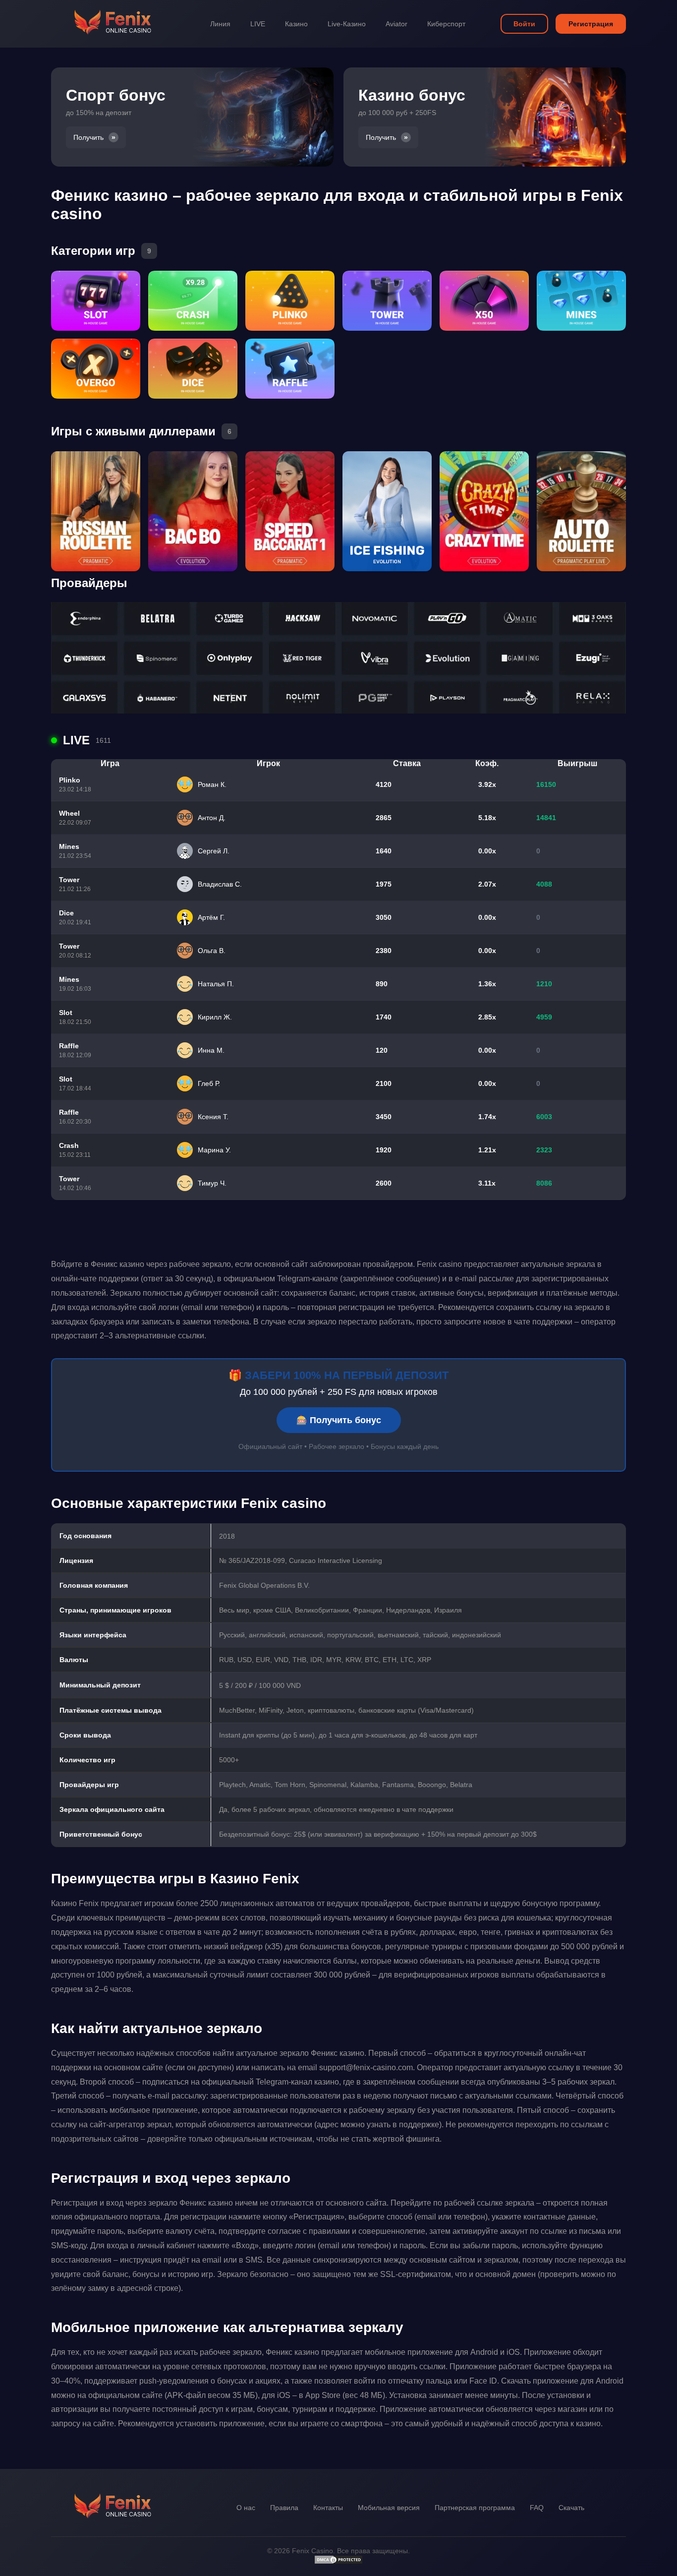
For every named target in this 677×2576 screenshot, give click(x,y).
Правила (284, 2508)
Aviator (396, 24)
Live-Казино (347, 24)
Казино (296, 24)
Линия (220, 24)
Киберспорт (446, 24)
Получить (88, 137)
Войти (524, 24)
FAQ (537, 2508)
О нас (246, 2508)
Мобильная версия (389, 2508)
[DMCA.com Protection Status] (338, 2562)
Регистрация (591, 24)
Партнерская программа (475, 2508)
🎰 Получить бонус (339, 1420)
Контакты (328, 2508)
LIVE (258, 24)
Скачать (571, 2508)
